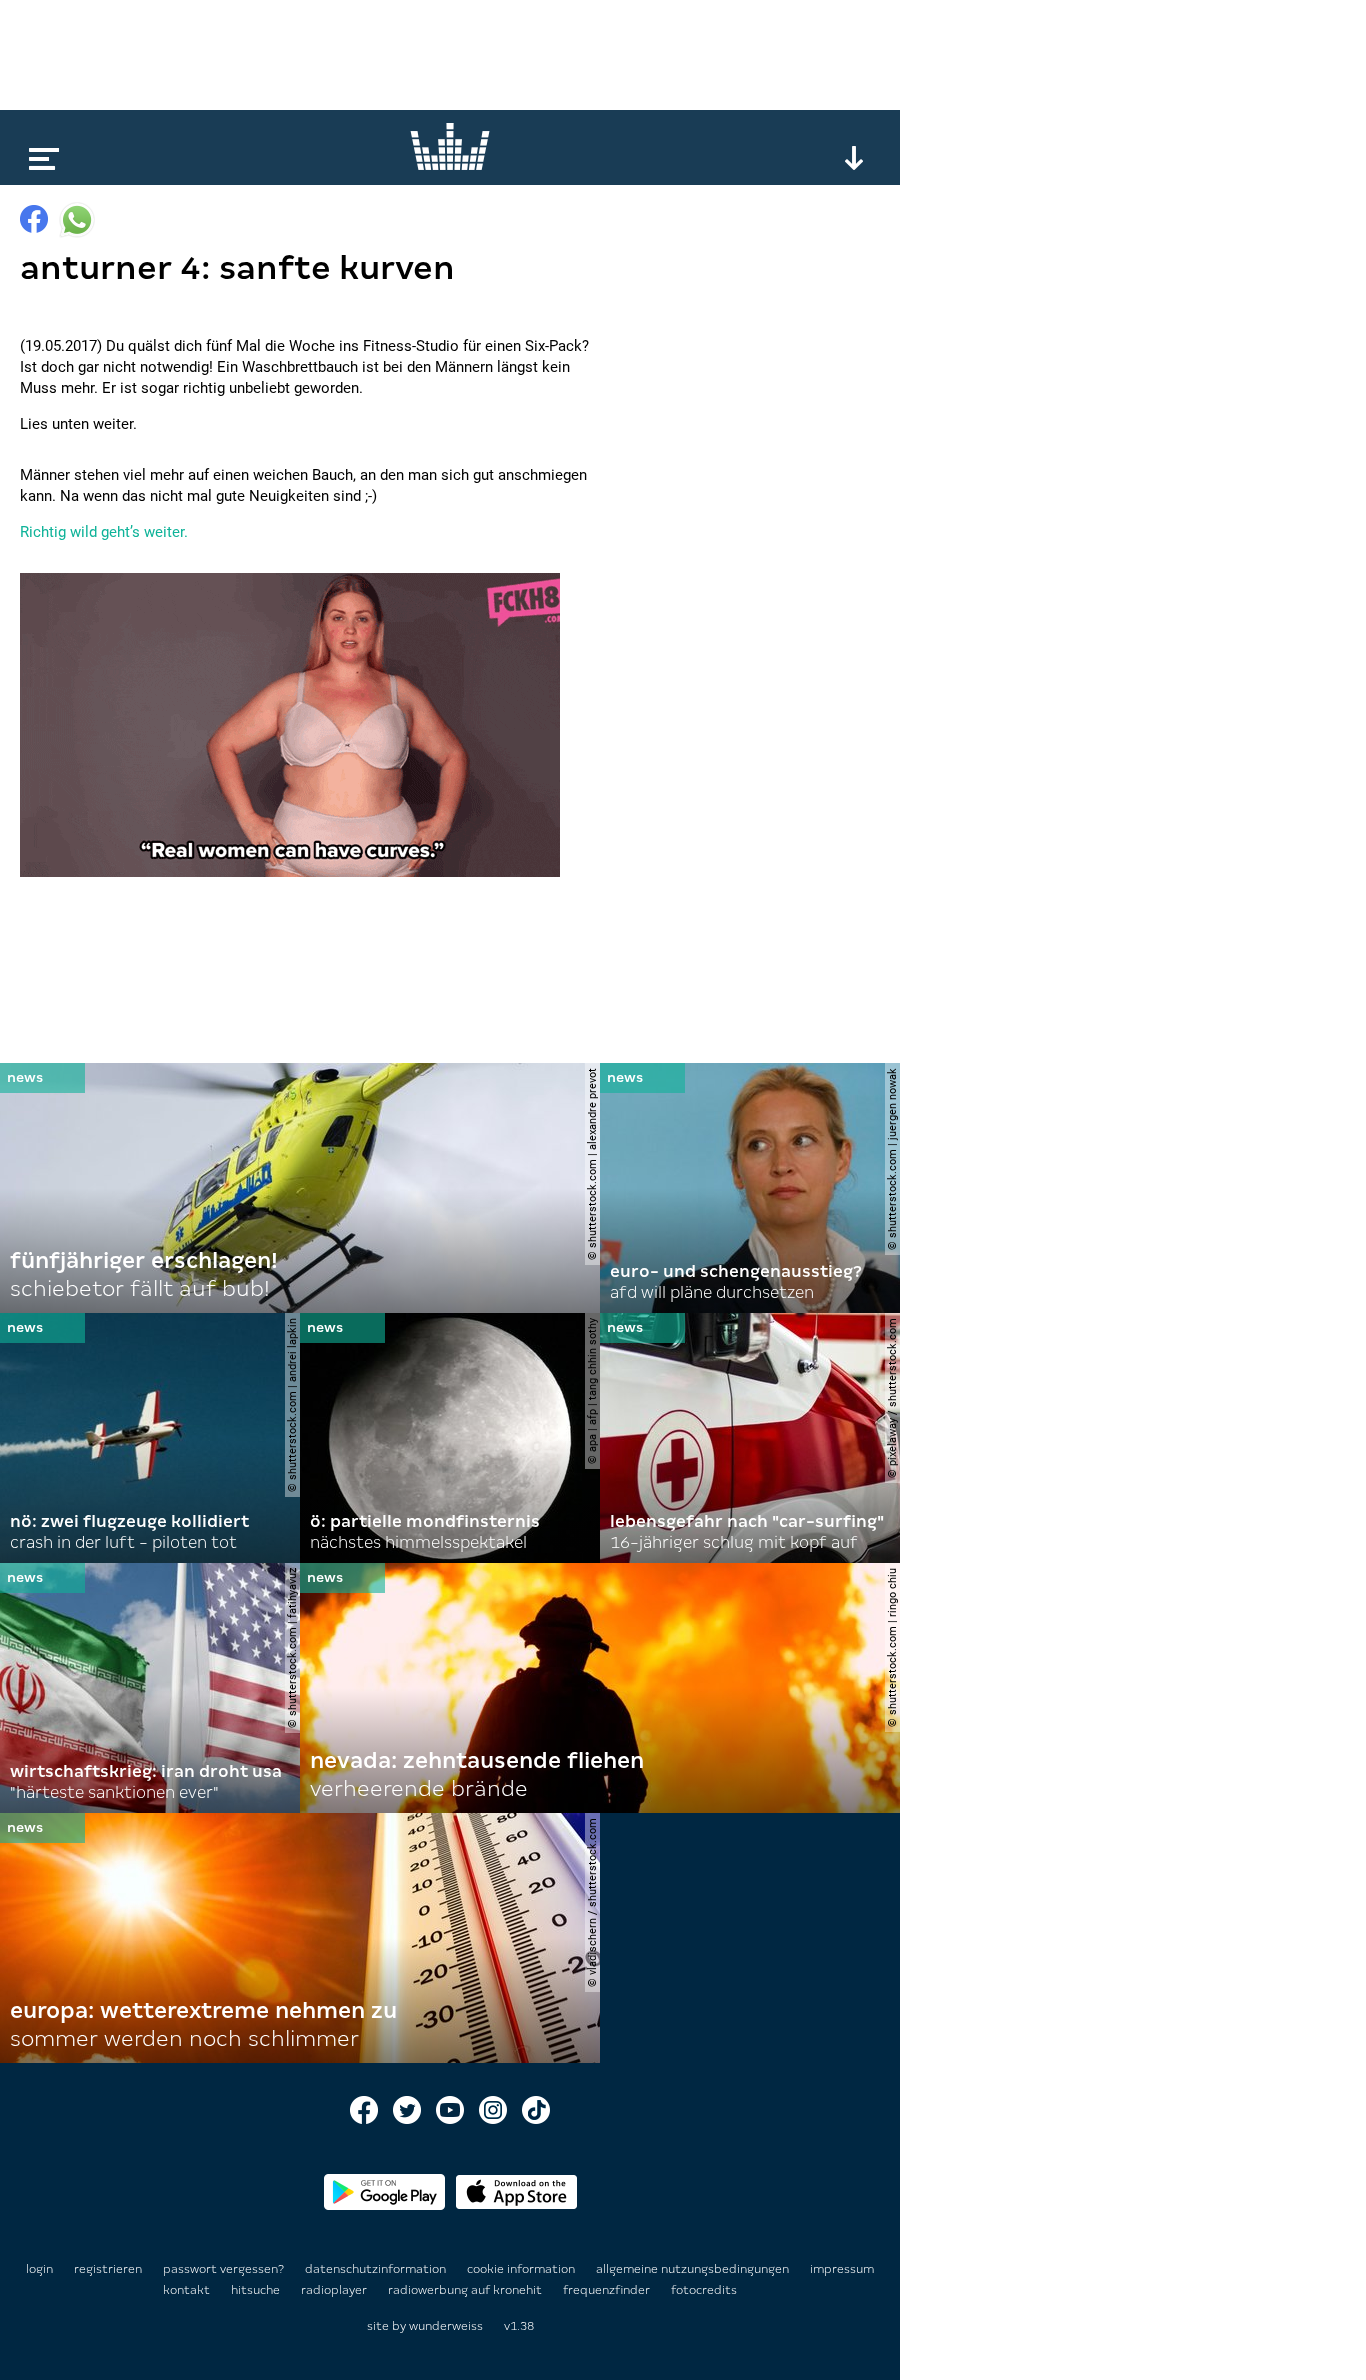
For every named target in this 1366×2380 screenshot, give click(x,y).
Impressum (842, 2269)
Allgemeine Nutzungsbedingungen (694, 2269)
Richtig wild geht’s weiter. (104, 532)
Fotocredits (704, 2290)
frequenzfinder (608, 2290)
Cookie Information (522, 2269)
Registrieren (108, 2269)
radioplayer (335, 2290)
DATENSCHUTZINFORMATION (377, 2269)
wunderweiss (446, 2326)
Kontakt (188, 2290)
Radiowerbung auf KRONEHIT (466, 2290)
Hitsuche (257, 2290)
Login (39, 2269)
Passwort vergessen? (223, 2269)
